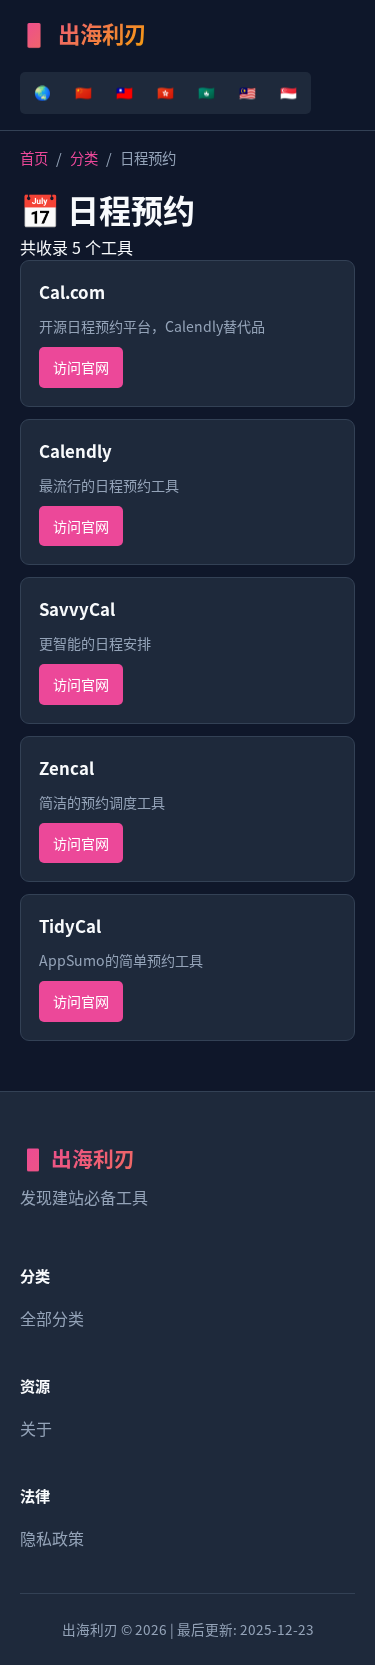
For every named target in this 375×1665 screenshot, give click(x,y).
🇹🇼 (124, 92)
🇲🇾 (247, 92)
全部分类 (52, 1318)
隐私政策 (52, 1538)
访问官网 (81, 367)
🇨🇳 (83, 92)
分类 (84, 157)
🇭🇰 (165, 92)
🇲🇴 (206, 92)
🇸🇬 (288, 92)
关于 (36, 1428)
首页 (34, 157)
